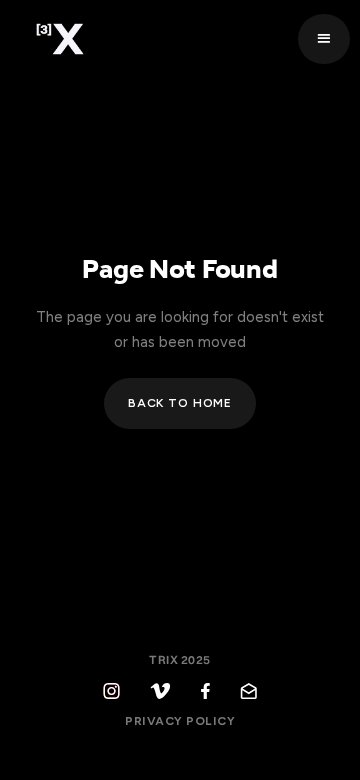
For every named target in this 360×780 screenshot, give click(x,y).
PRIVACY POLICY (180, 721)
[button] (323, 39)
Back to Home (180, 403)
